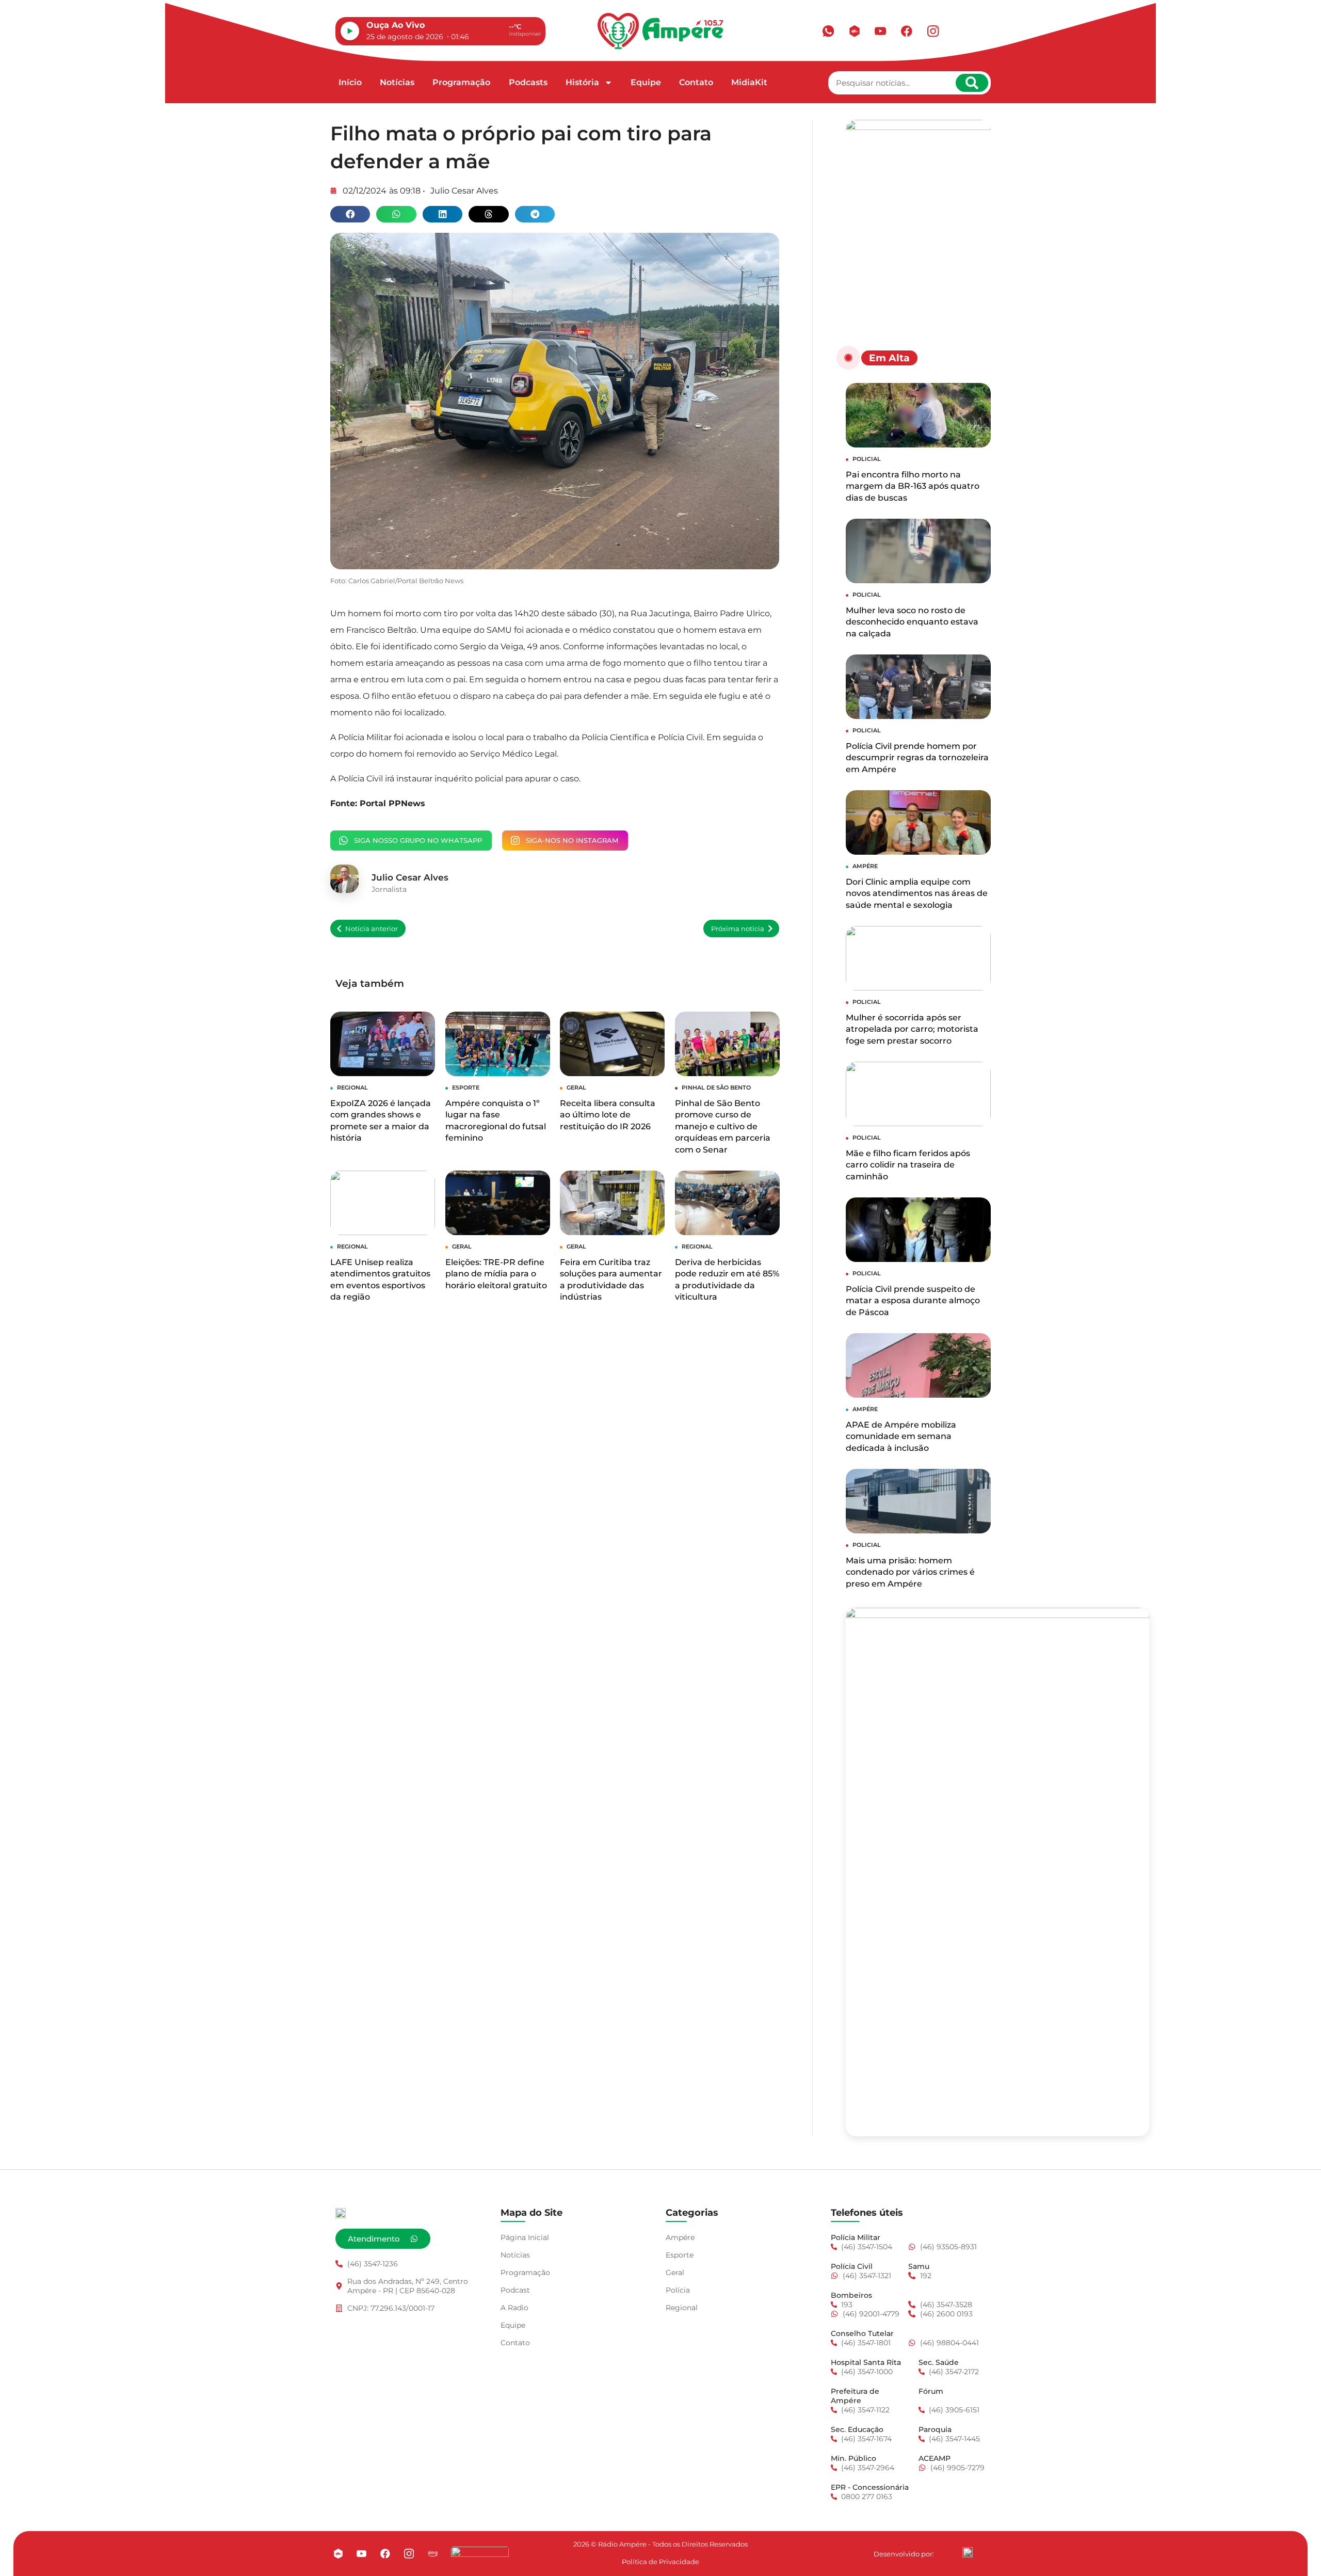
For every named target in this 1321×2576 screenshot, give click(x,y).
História (582, 82)
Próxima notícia (738, 929)
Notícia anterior (372, 929)
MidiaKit (749, 82)
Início (350, 82)
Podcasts (528, 82)
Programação (461, 82)
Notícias (397, 82)
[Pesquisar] (972, 83)
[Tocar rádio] (350, 31)
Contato (696, 82)
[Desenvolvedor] (968, 2552)
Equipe (646, 82)
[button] (350, 214)
